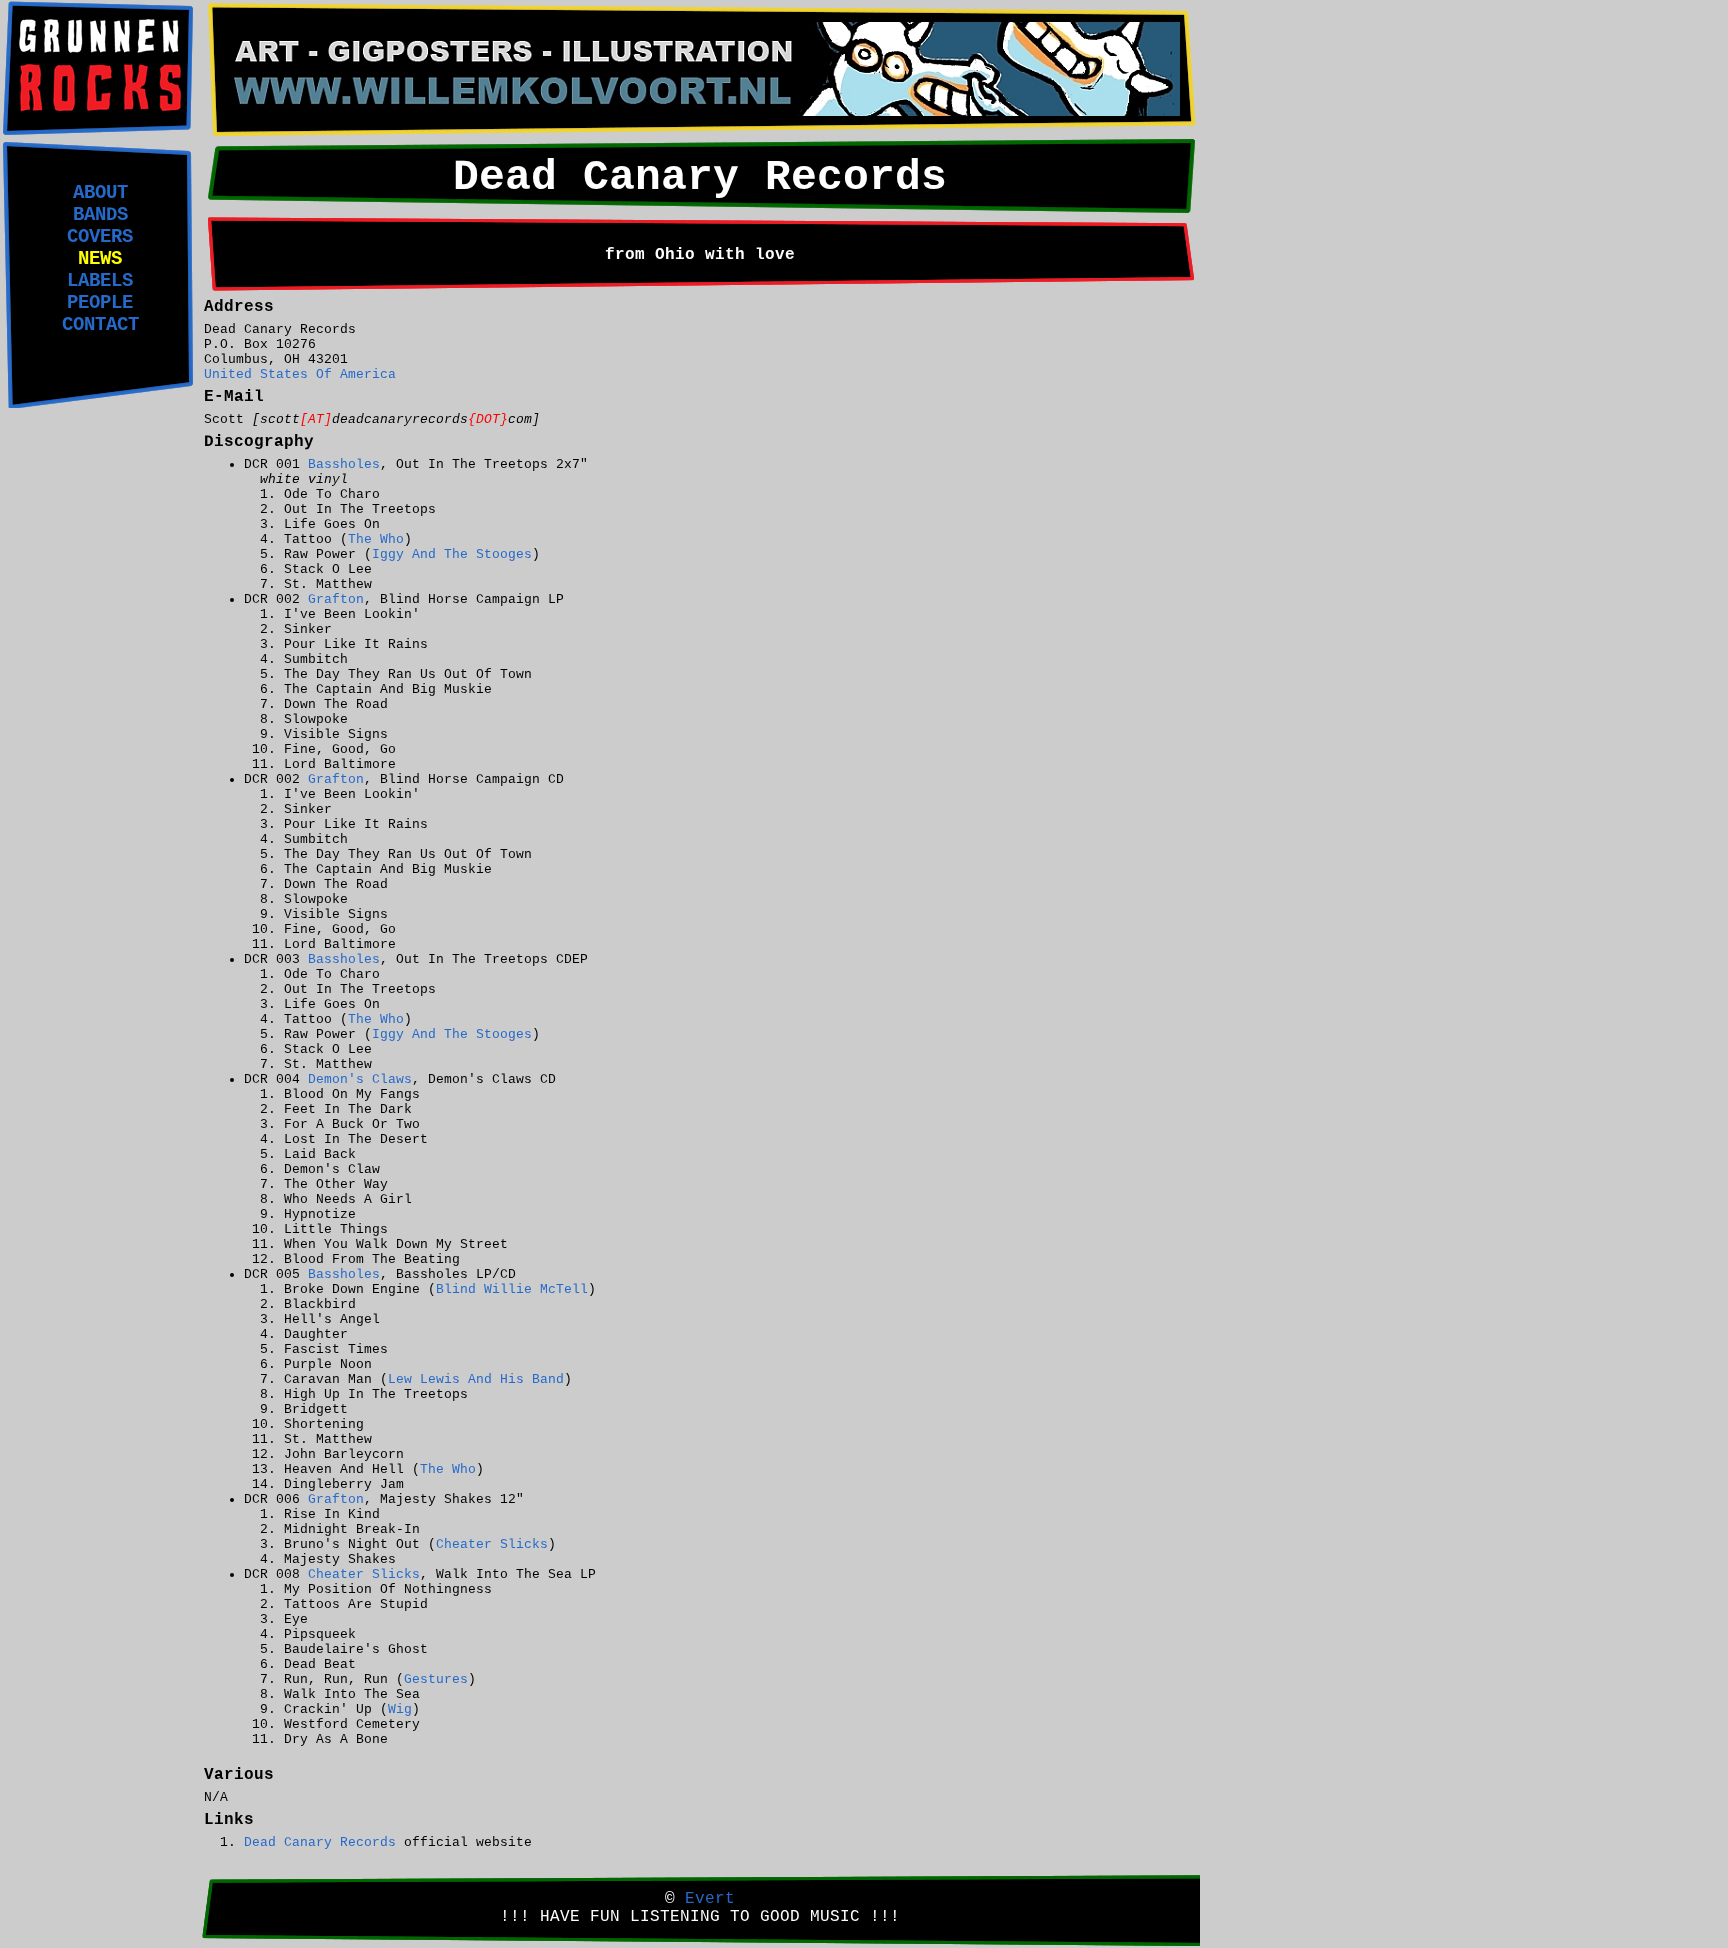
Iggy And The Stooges (452, 554)
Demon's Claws (360, 1079)
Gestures (436, 1679)
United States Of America (300, 374)
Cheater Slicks (492, 1544)
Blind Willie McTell (512, 1289)
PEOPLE (100, 303)
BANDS (100, 215)
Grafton (336, 599)
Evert (710, 1899)
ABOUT (100, 193)
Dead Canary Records (320, 1842)
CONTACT (100, 325)
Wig (400, 1709)
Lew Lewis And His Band (476, 1379)
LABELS (100, 281)
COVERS (100, 237)
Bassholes (344, 464)
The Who (376, 539)
